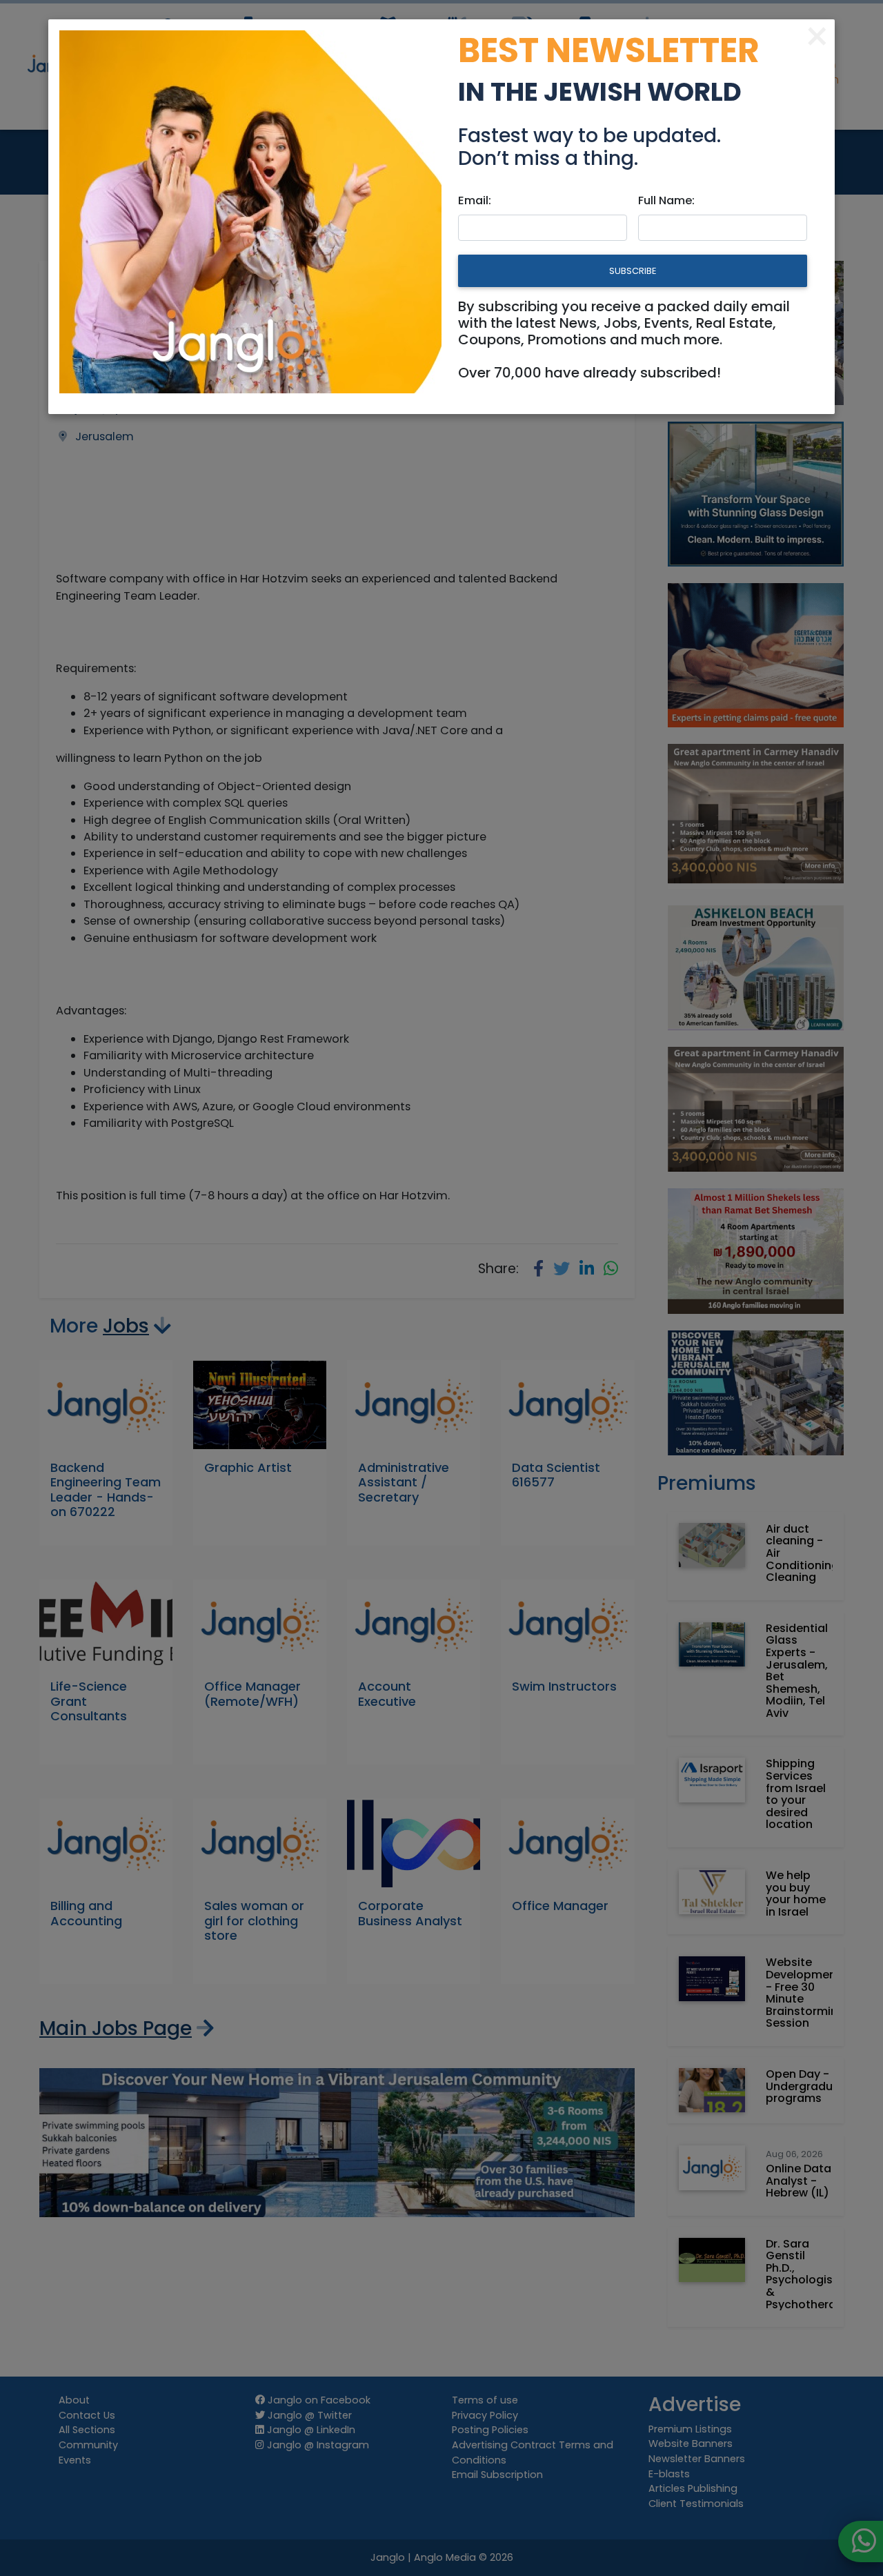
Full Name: (666, 200)
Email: (475, 200)
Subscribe (633, 271)
